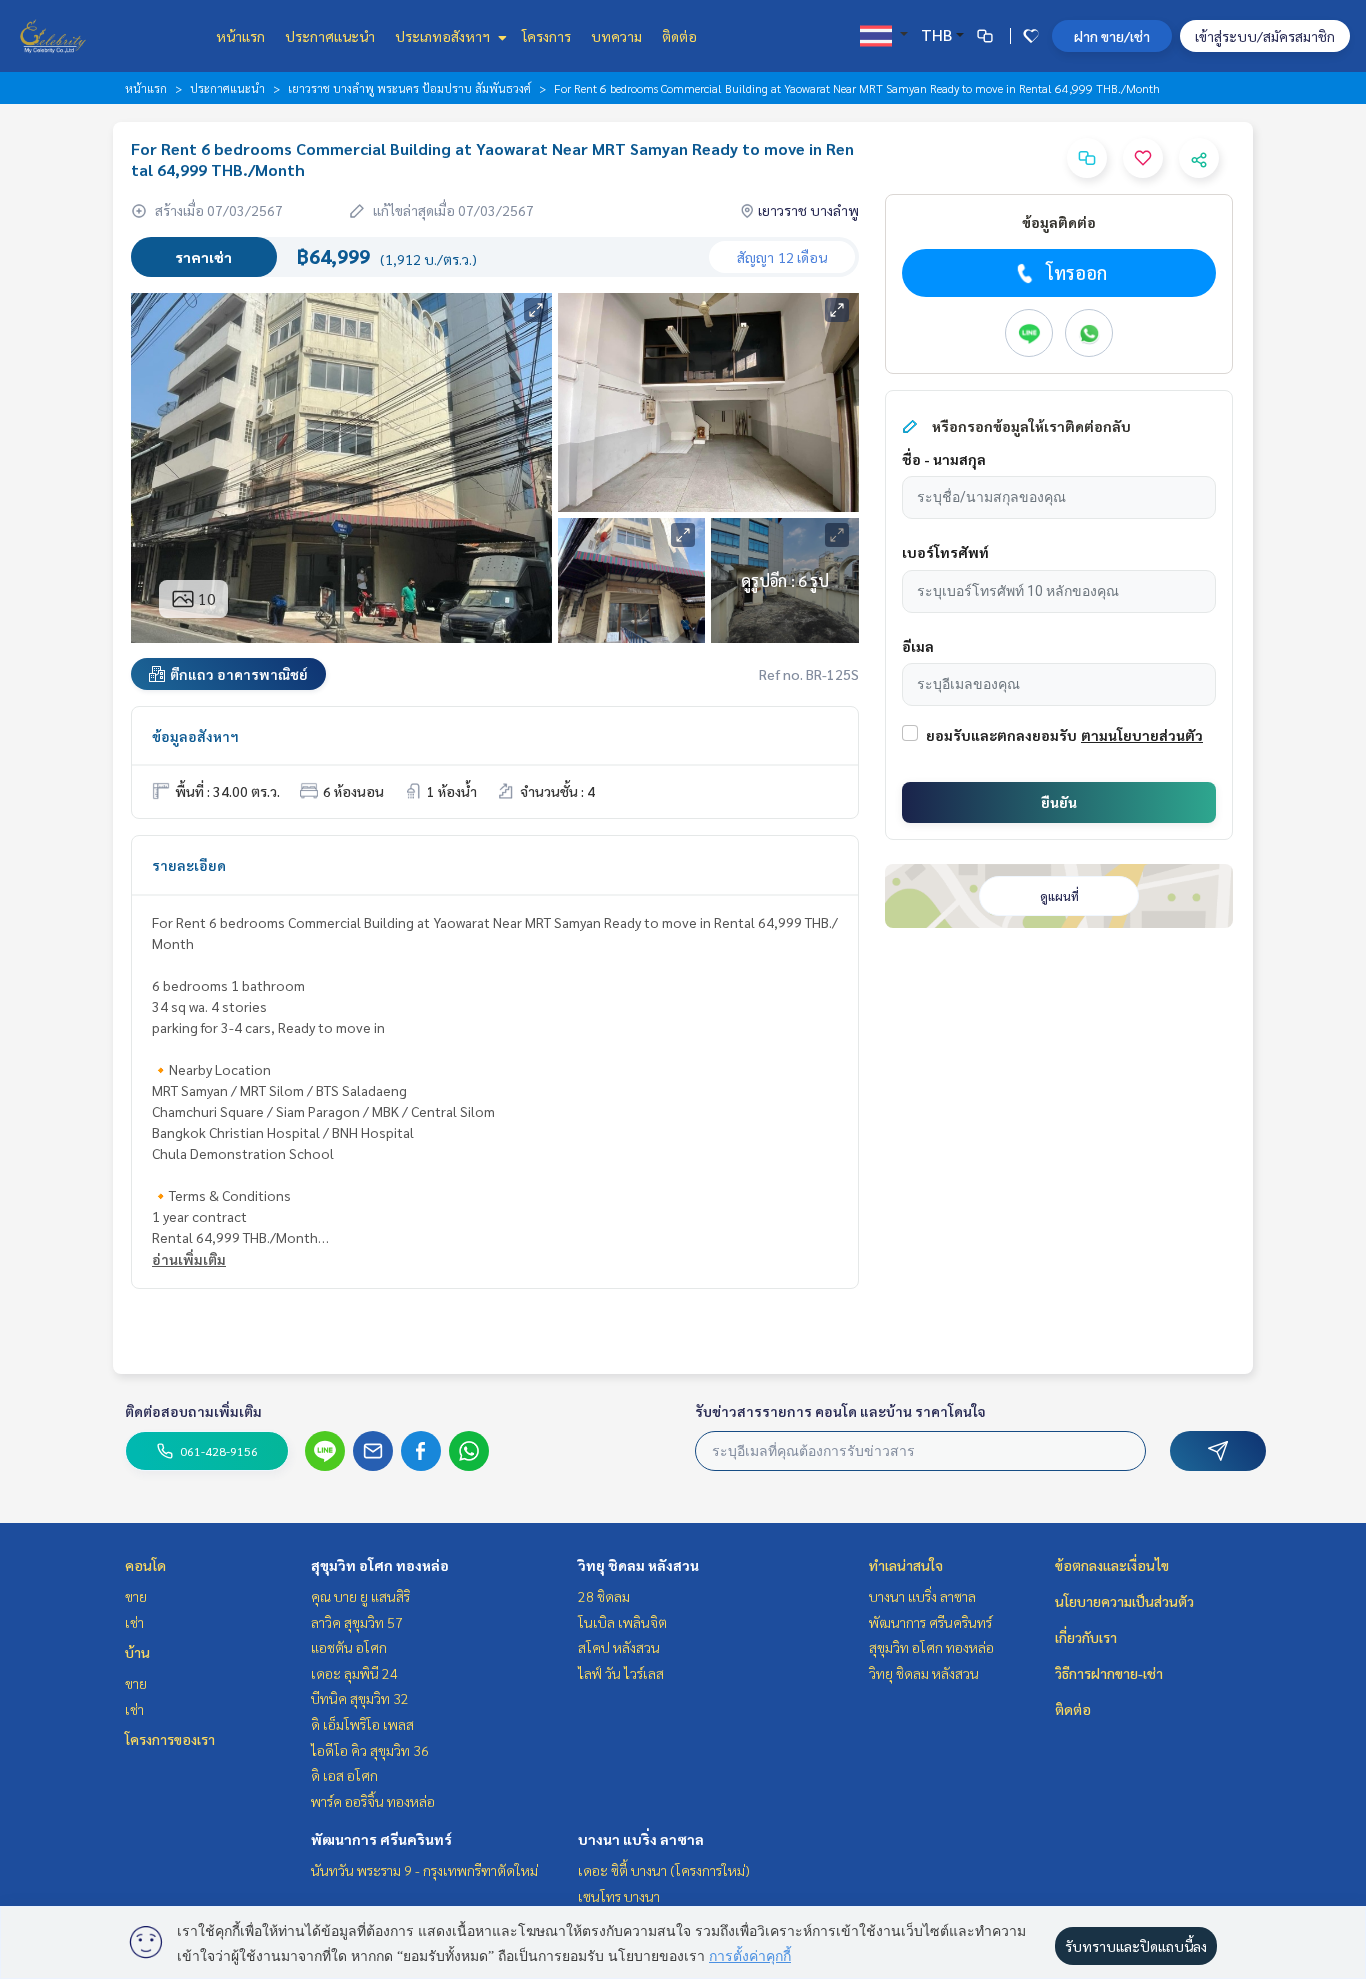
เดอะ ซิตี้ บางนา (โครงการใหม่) (664, 1870)
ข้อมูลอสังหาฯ (195, 736)
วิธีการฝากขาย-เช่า (1109, 1673)
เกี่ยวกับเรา (1086, 1637)
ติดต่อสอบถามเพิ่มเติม (193, 1411)
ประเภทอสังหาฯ (444, 36)
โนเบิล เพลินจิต (622, 1622)
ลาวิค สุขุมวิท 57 (357, 1622)
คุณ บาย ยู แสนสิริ (360, 1596)
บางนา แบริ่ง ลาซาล (641, 1839)
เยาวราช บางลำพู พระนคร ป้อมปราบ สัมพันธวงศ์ (409, 88)
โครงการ (546, 36)
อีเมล (918, 646)
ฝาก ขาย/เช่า (1112, 36)
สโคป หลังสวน (619, 1647)
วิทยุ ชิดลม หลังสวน (638, 1565)
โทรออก (1076, 272)
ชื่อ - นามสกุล (944, 459)
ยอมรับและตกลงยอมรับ (1001, 735)
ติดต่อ (679, 36)
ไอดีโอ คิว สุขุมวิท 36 (370, 1750)
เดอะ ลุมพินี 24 (354, 1673)
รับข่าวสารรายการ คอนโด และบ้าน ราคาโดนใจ (840, 1411)
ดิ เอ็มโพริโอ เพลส (362, 1724)
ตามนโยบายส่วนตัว (1142, 735)
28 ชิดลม (604, 1596)
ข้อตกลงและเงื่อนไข (1112, 1565)
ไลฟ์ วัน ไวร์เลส (621, 1673)
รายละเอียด (189, 865)
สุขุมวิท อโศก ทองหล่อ (380, 1565)
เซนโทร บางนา (619, 1896)
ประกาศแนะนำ (330, 36)
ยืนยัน (1059, 802)
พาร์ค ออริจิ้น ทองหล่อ (373, 1801)
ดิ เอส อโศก (344, 1775)
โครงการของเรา (170, 1739)
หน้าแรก (240, 36)
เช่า (134, 1622)
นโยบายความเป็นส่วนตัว (1124, 1601)
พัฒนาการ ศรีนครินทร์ (381, 1839)
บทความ (616, 36)
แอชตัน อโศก (349, 1647)
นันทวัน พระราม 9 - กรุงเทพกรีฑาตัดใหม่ (424, 1870)
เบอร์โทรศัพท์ (945, 552)
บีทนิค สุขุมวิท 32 (360, 1698)
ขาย (136, 1596)
